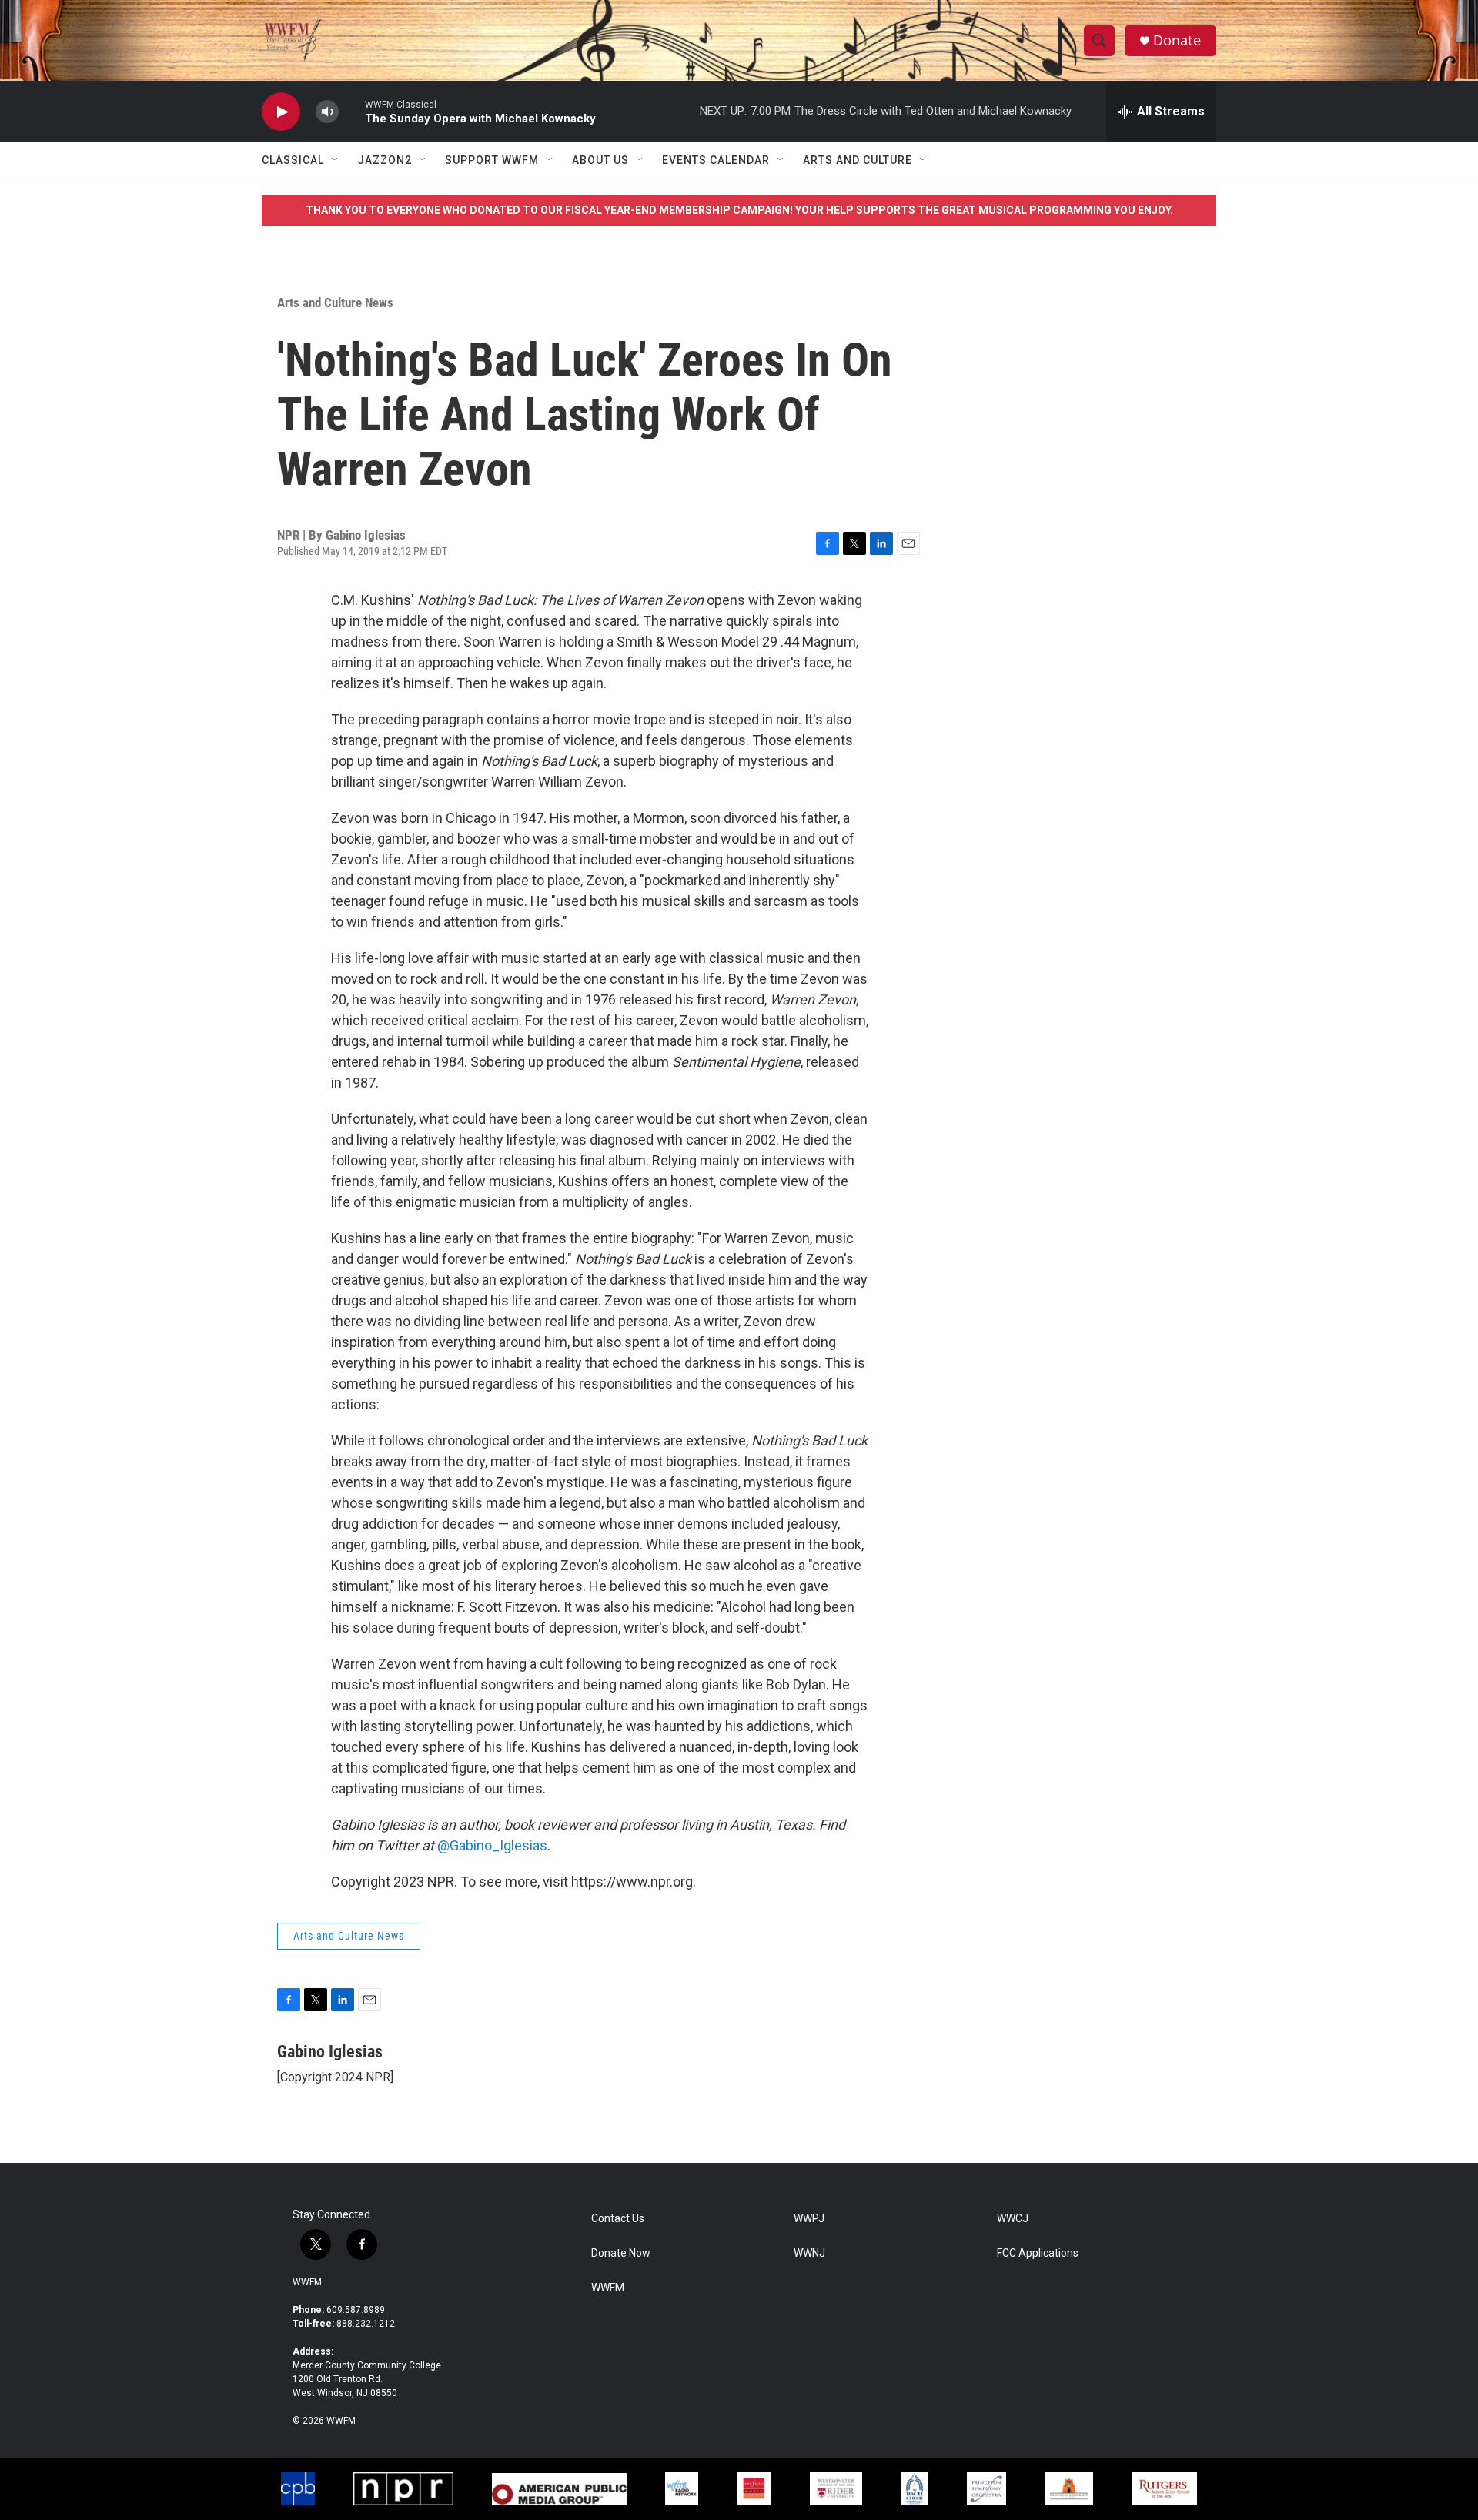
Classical (293, 160)
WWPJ (809, 2219)
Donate (1177, 40)
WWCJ (1013, 2219)
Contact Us (618, 2219)
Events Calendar (716, 160)
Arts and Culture (858, 160)
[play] (281, 112)
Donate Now (621, 2253)
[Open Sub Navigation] (336, 160)
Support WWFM (492, 160)
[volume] (327, 112)
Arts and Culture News (335, 302)
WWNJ (809, 2253)
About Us (600, 160)
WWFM (307, 2282)
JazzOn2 (385, 160)
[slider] (352, 111)
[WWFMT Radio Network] (682, 2489)
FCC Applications (1038, 2253)
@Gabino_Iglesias (492, 1845)
